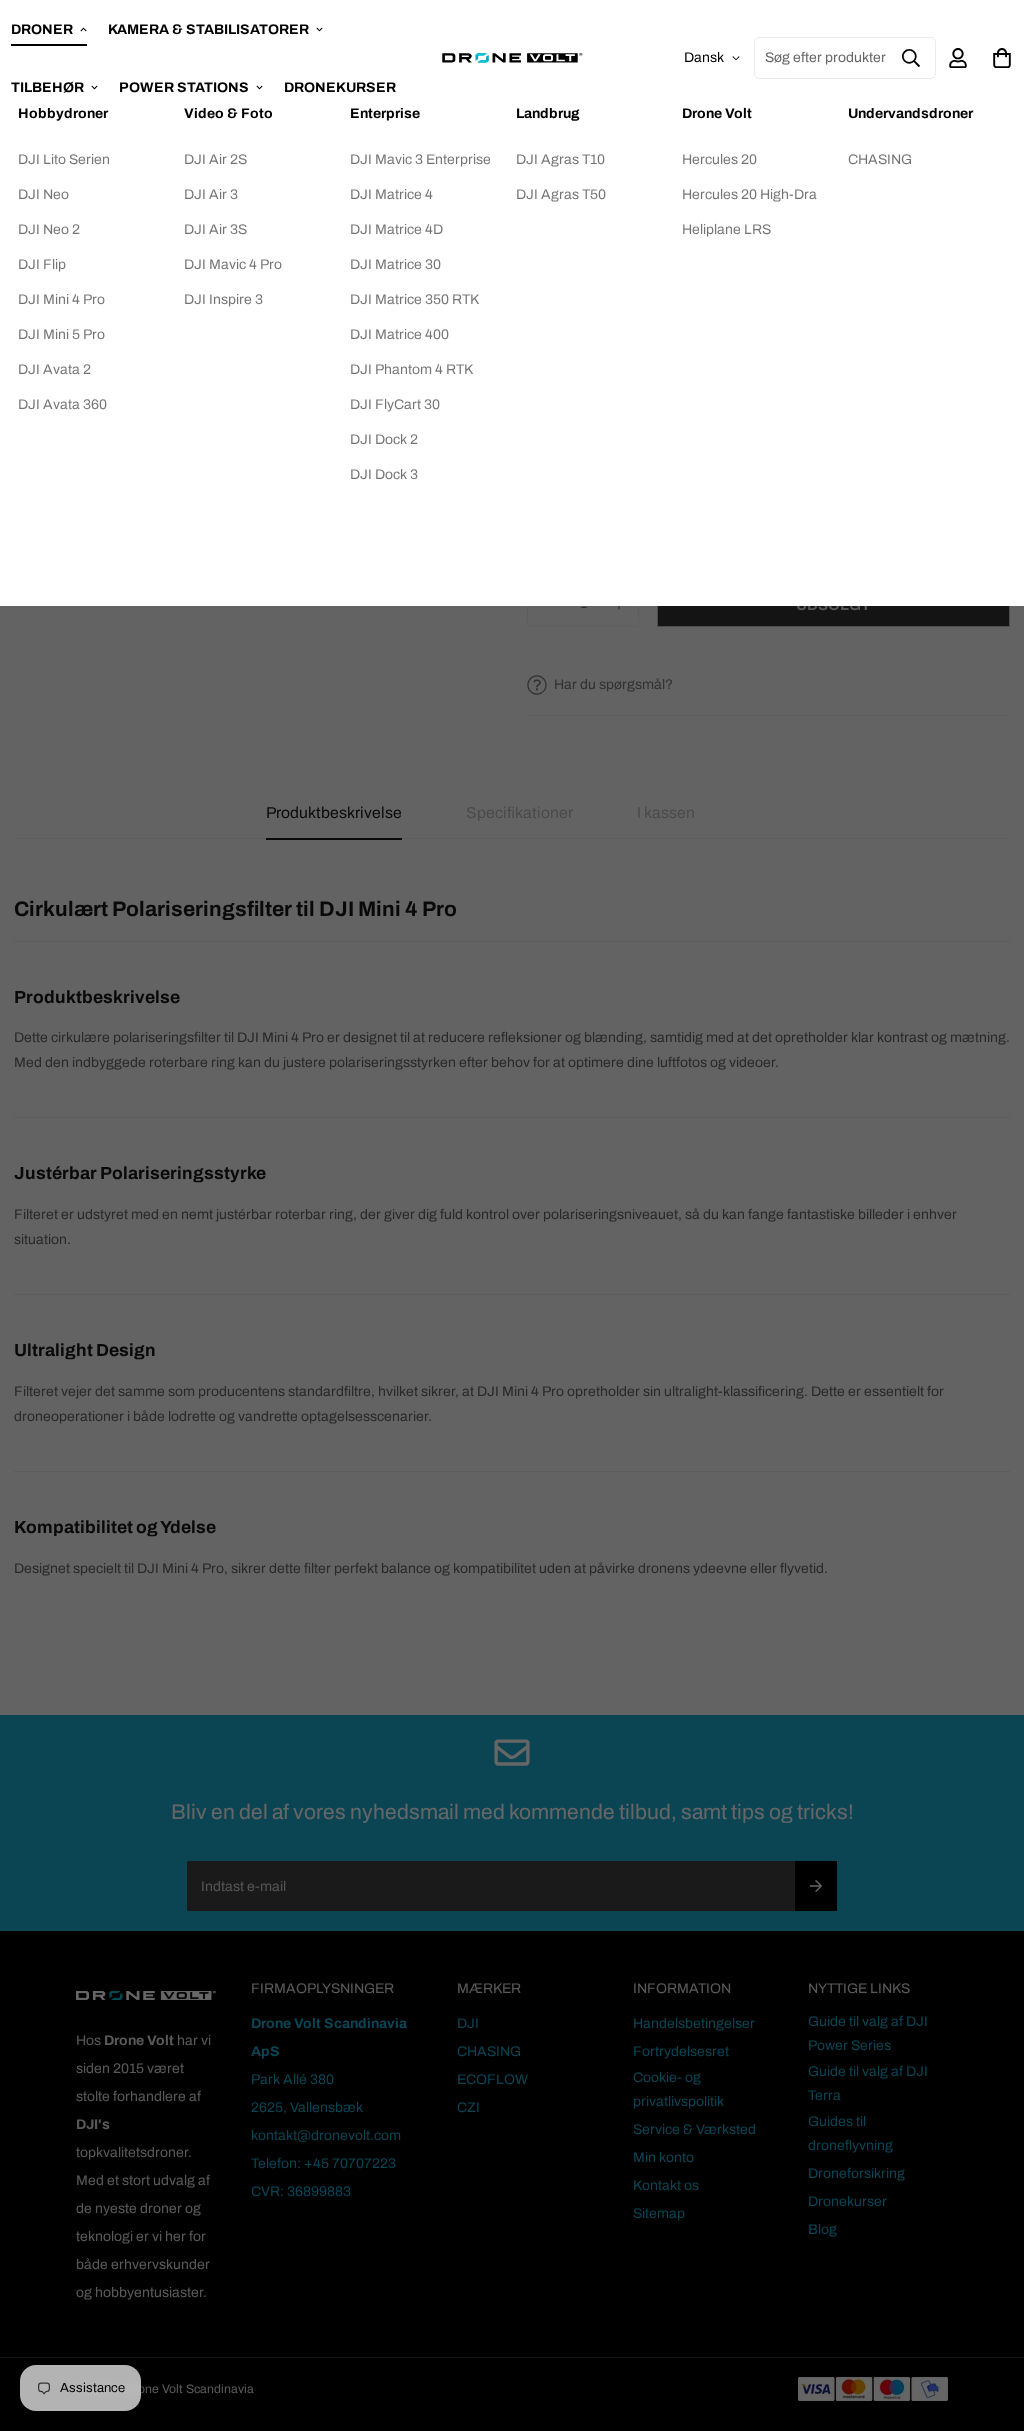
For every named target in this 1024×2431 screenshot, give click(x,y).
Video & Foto (228, 113)
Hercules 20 (719, 159)
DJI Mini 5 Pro (61, 334)
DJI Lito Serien (64, 159)
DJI (468, 2023)
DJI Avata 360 (62, 404)
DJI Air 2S (215, 159)
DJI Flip (42, 264)
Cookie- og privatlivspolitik (678, 2089)
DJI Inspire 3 (223, 299)
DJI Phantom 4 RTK (411, 369)
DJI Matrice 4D (396, 229)
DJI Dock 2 (384, 439)
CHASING (880, 159)
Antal (543, 556)
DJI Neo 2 (49, 229)
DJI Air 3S (215, 229)
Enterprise (385, 113)
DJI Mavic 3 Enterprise (420, 159)
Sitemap (659, 2213)
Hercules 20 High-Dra (749, 194)
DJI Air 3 (211, 194)
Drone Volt (717, 113)
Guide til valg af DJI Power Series (868, 2033)
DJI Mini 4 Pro (61, 299)
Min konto (663, 2157)
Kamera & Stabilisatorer (208, 29)
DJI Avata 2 (54, 369)
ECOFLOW (492, 2079)
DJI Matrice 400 (399, 334)
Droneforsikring (856, 2173)
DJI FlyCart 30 (395, 404)
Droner (42, 29)
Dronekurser (847, 2201)
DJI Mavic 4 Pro (233, 264)
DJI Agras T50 (561, 194)
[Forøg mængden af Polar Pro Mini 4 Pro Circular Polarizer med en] (620, 605)
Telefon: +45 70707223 (323, 2163)
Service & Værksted (694, 2129)
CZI (468, 2107)
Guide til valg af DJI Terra (868, 2083)
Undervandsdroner (910, 113)
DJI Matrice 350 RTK (414, 299)
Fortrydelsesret (681, 2051)
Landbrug (548, 113)
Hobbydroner (63, 113)
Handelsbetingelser (694, 2023)
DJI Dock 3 (384, 474)
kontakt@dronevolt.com (326, 2135)
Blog (822, 2229)
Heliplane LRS (726, 229)
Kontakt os (666, 2185)
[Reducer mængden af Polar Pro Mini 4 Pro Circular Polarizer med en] (547, 605)
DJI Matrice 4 (391, 194)
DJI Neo (43, 194)
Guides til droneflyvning (850, 2133)
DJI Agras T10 (560, 159)
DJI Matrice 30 (395, 264)
